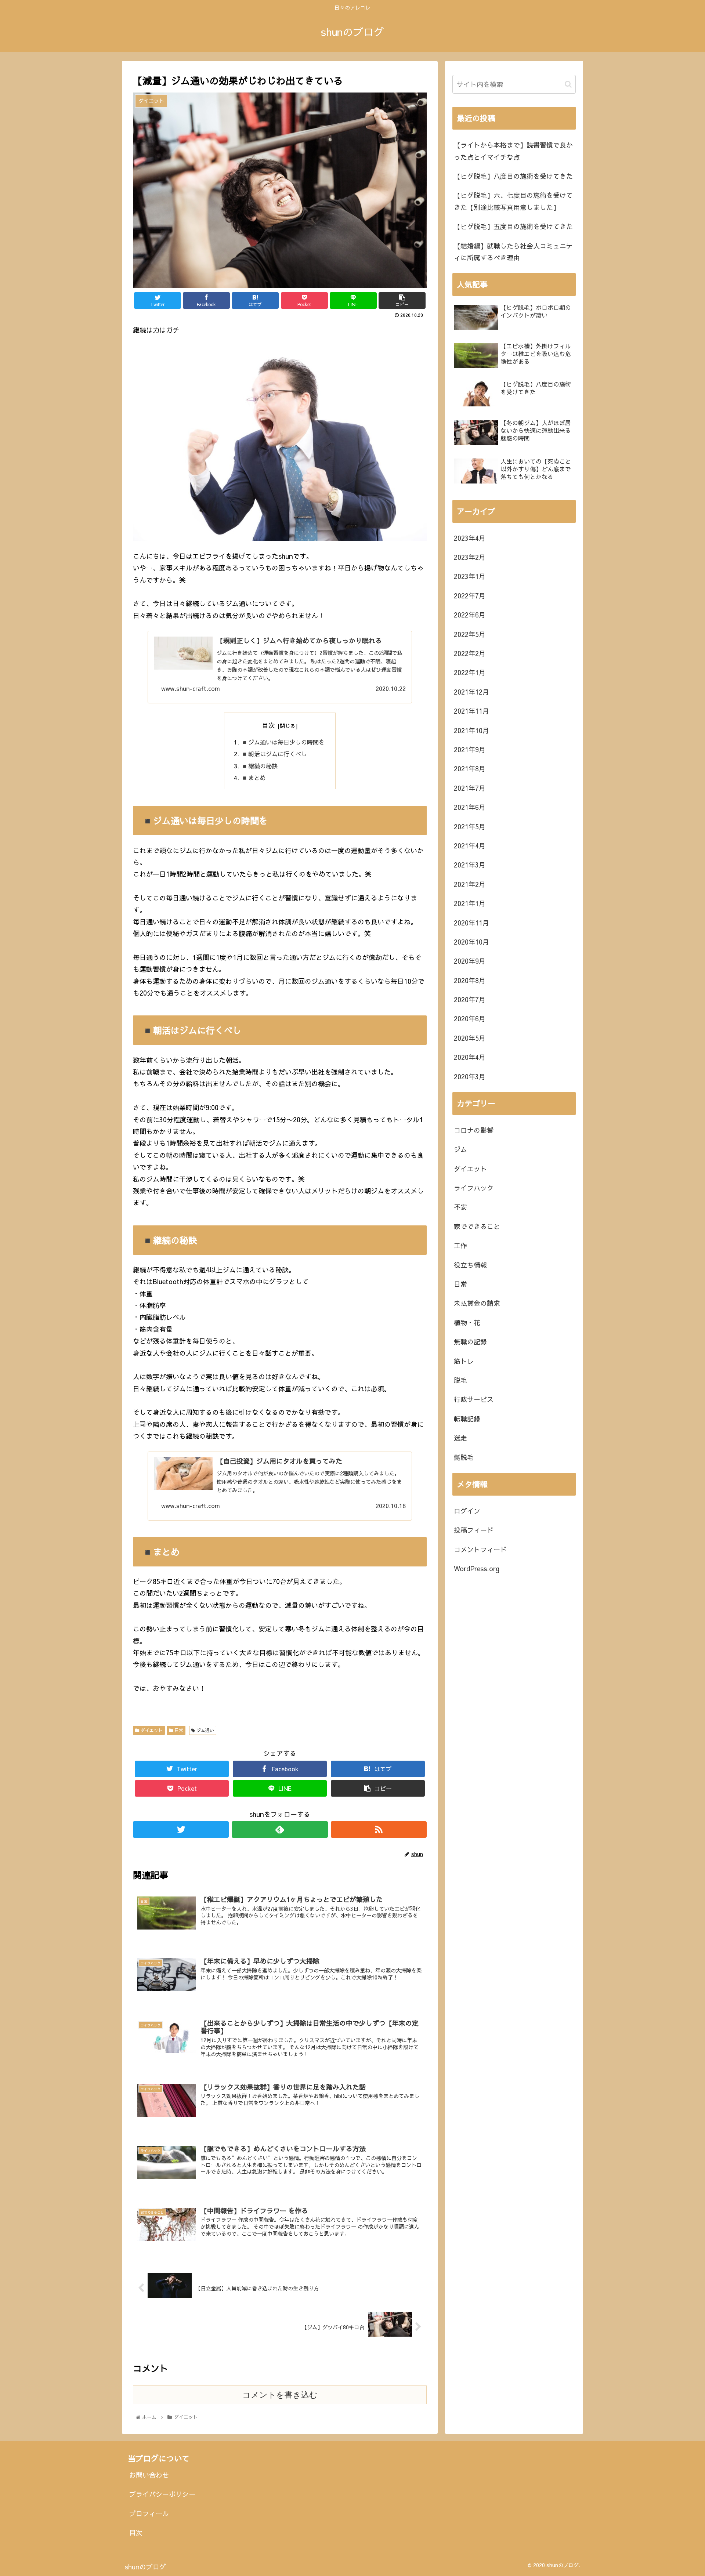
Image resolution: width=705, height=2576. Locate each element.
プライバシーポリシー (162, 2494)
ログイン (467, 1511)
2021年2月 (470, 884)
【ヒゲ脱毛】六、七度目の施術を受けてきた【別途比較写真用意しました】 (513, 201)
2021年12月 (471, 692)
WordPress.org (477, 1568)
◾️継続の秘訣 (259, 766)
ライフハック (474, 1188)
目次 (268, 725)
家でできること (477, 1226)
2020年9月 (470, 961)
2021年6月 (470, 807)
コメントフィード (480, 1549)
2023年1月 (470, 576)
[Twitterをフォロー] (181, 1829)
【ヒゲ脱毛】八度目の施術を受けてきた (513, 176)
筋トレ (464, 1361)
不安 (460, 1207)
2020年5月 (470, 1038)
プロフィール (149, 2513)
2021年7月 (470, 788)
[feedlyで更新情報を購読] (280, 1829)
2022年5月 (470, 634)
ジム (460, 1149)
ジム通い (205, 1730)
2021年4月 (470, 846)
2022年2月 (470, 653)
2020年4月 (470, 1057)
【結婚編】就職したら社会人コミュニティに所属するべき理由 (513, 252)
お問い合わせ (149, 2475)
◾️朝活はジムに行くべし (274, 754)
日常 (178, 1730)
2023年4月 (470, 538)
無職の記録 (470, 1342)
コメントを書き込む (280, 2395)
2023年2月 (470, 557)
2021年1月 (470, 903)
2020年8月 (470, 980)
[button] (568, 84)
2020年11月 (471, 923)
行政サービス (474, 1399)
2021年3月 (470, 865)
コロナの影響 (474, 1130)
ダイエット (151, 1730)
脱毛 (460, 1380)
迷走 (460, 1438)
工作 (460, 1245)
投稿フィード (474, 1530)
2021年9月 (470, 749)
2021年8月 (470, 769)
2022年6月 (470, 615)
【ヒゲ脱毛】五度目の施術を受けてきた (513, 226)
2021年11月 (471, 711)
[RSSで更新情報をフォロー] (379, 1829)
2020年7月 (470, 999)
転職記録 (467, 1419)
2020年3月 (470, 1077)
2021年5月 (470, 827)
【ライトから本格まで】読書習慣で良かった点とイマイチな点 (513, 151)
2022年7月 (470, 596)
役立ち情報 (470, 1265)
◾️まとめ (253, 778)
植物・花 (467, 1323)
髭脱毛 (464, 1457)
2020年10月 (471, 942)
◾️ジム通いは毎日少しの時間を (283, 742)
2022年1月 (470, 672)
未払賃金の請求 (477, 1303)
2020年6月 (470, 1019)
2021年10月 (471, 730)
